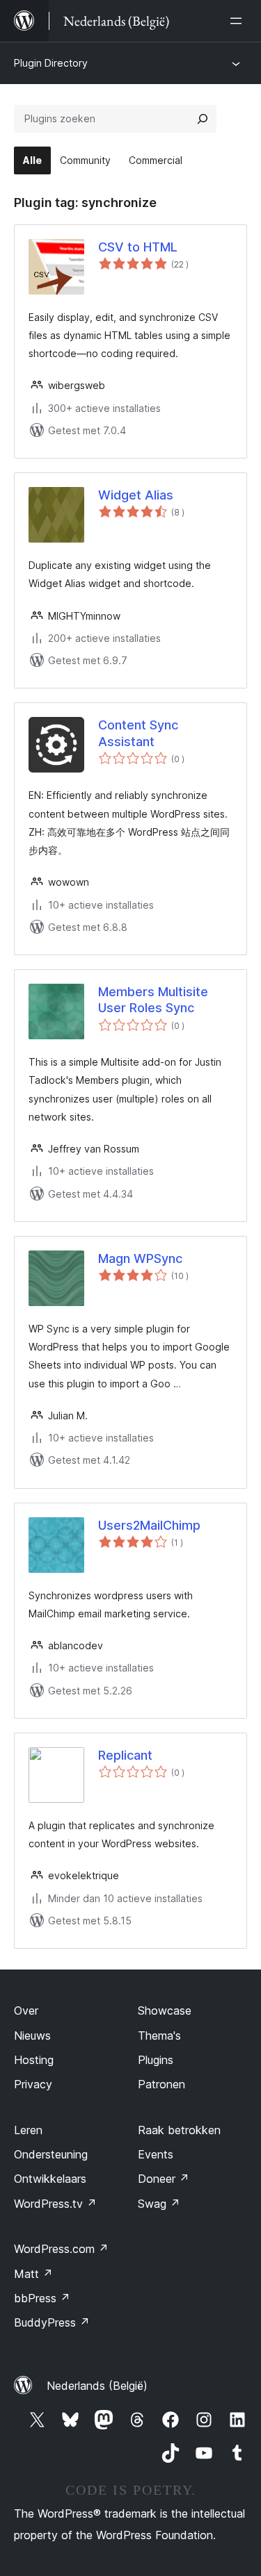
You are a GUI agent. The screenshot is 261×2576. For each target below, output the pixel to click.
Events (156, 2154)
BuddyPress (52, 2322)
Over (26, 2011)
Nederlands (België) (97, 2386)
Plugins (156, 2060)
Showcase (165, 2011)
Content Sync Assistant (138, 733)
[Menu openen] (239, 21)
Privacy (33, 2084)
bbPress (42, 2298)
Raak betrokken (179, 2130)
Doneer (164, 2179)
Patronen (161, 2084)
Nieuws (32, 2036)
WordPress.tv (55, 2204)
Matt (33, 2274)
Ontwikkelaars (50, 2179)
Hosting (34, 2060)
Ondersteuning (51, 2154)
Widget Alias (136, 495)
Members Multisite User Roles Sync (153, 1000)
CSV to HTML (138, 247)
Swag (159, 2204)
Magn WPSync (140, 1258)
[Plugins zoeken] (203, 119)
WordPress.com (61, 2249)
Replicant (125, 1755)
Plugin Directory (51, 63)
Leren (28, 2130)
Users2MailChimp (149, 1525)
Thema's (159, 2036)
